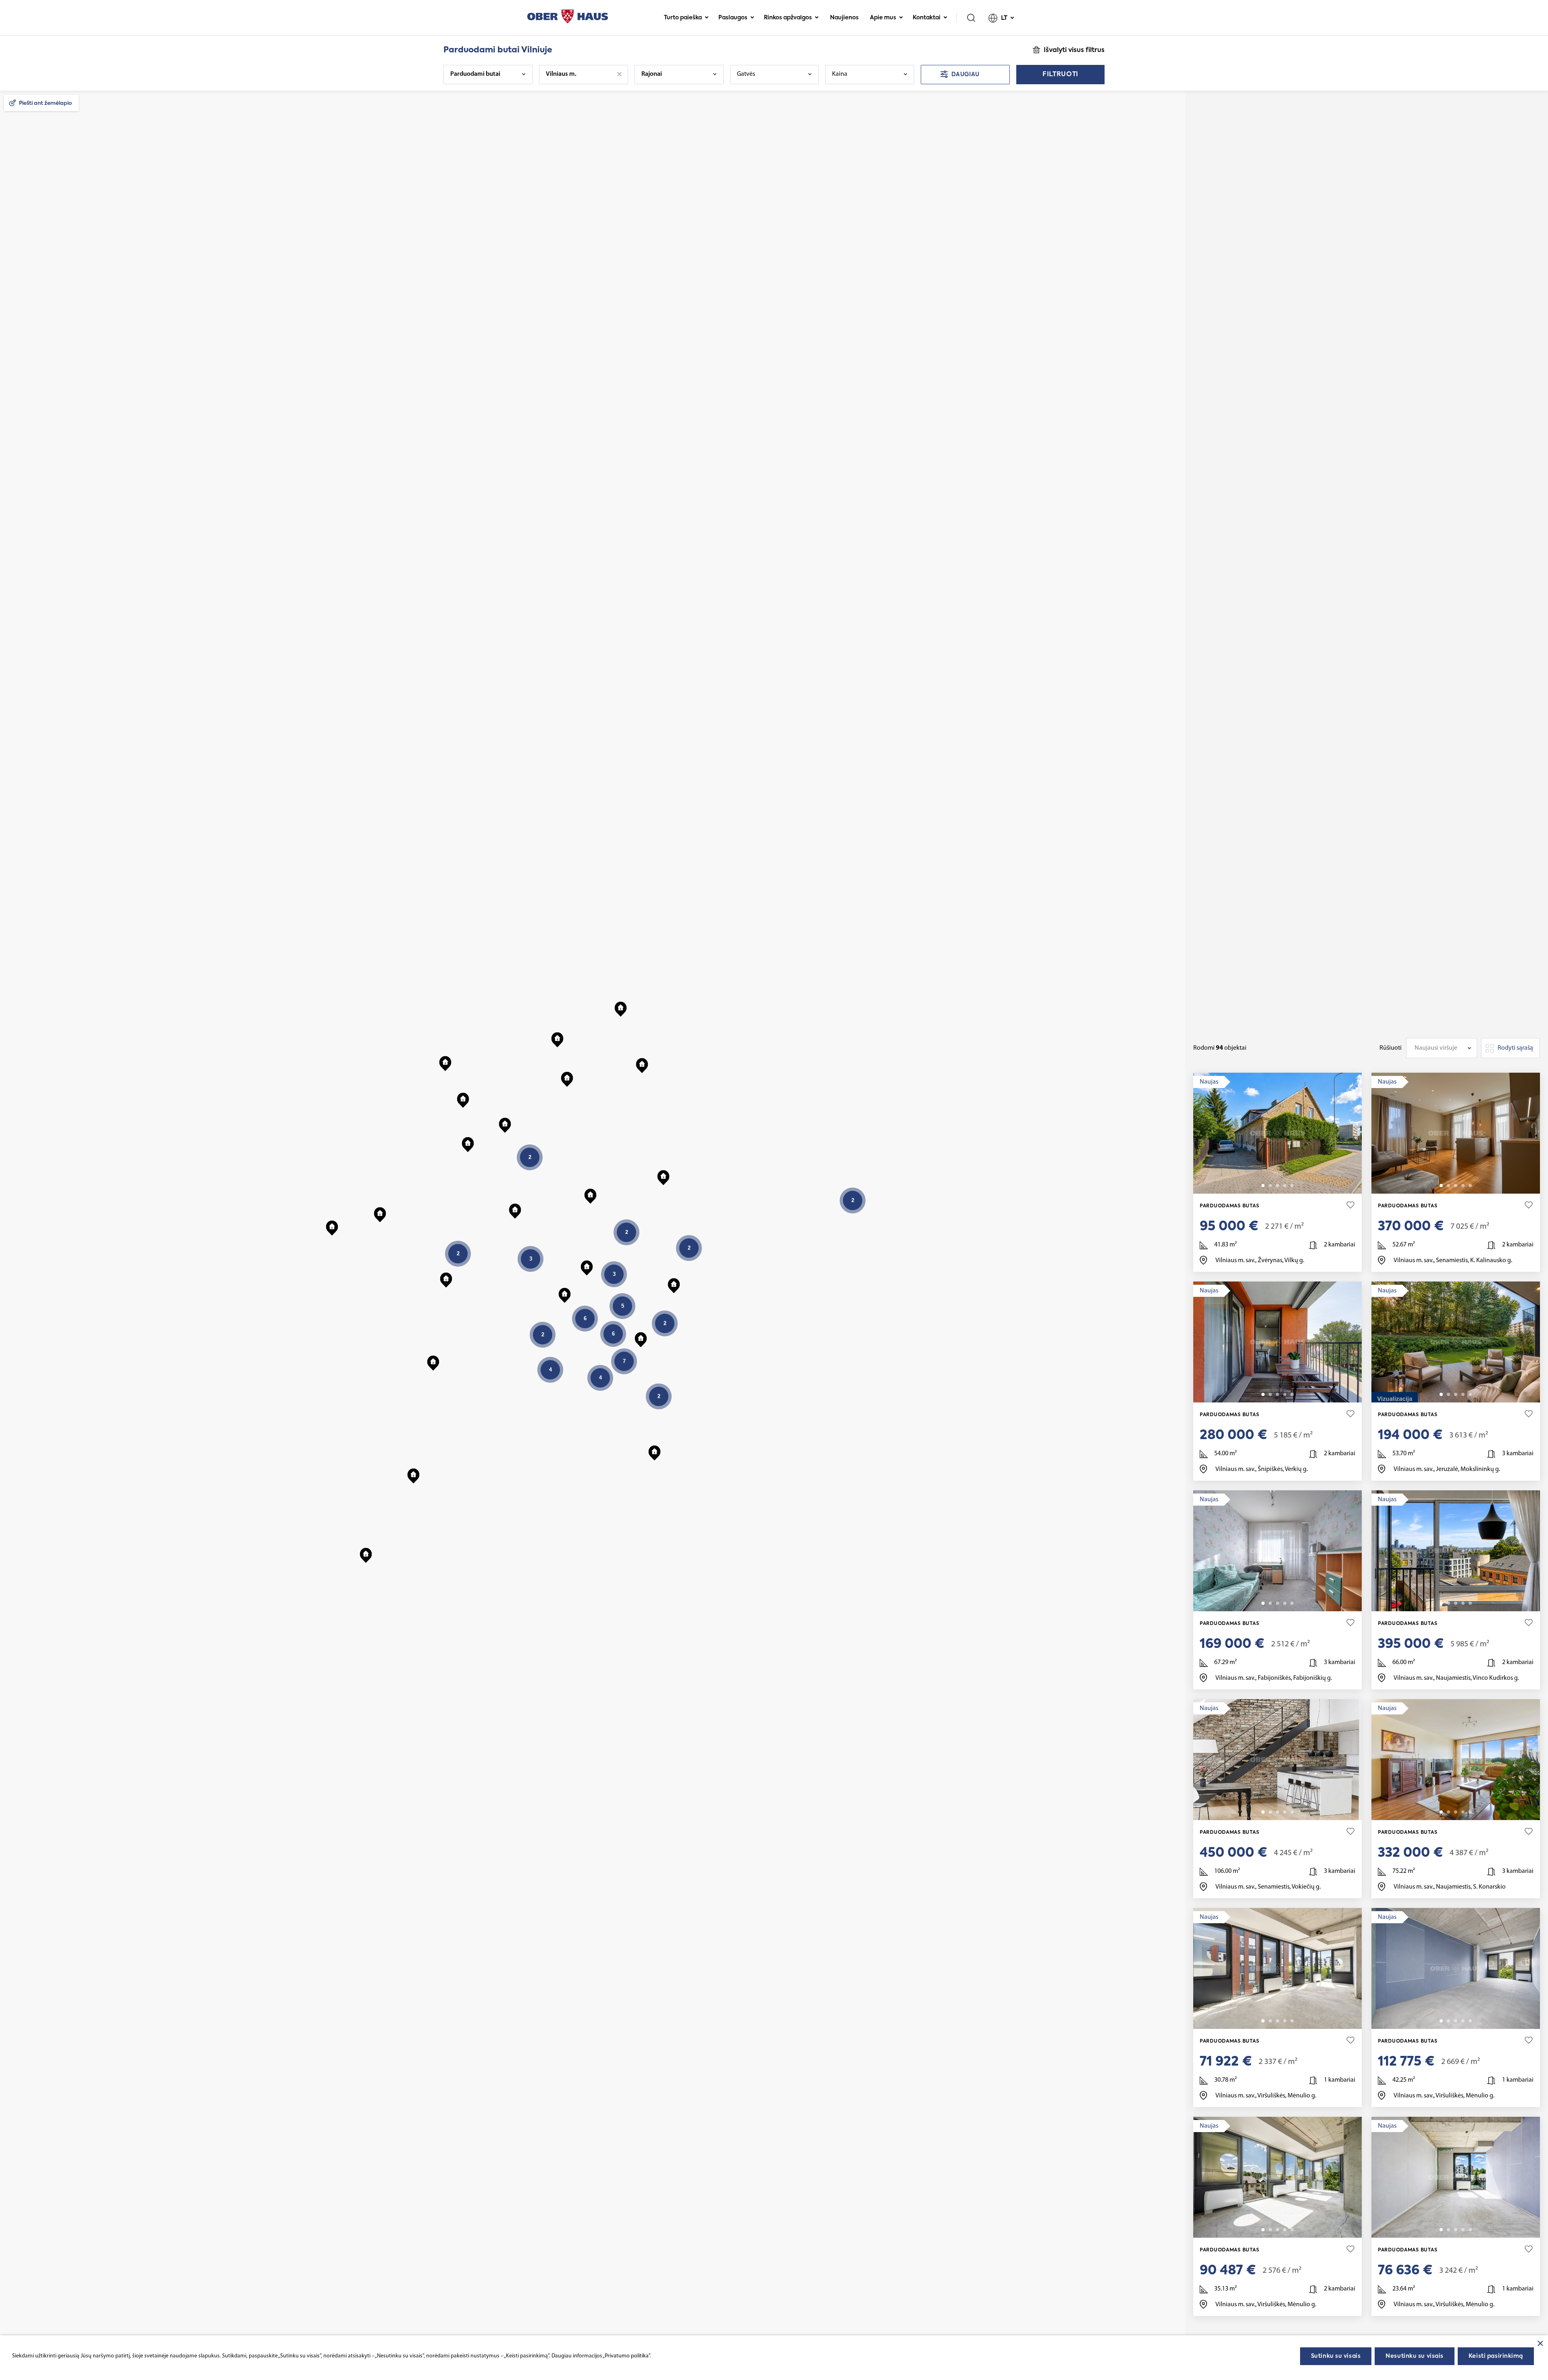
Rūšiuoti (1391, 1048)
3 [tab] (1278, 1186)
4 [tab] (1285, 1186)
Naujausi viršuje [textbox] (1436, 1048)
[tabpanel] (1278, 1133)
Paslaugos (733, 18)
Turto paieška (683, 18)
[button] (587, 1266)
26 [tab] (1470, 1603)
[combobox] (1442, 1048)
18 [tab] (1292, 1603)
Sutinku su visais (1336, 2356)
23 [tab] (1292, 2230)
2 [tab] (1270, 1186)
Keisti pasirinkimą (1496, 2356)
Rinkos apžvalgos (788, 18)
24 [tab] (1470, 2021)
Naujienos (844, 18)
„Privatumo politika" (626, 2356)
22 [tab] (1292, 1394)
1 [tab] (1263, 1186)
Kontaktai (927, 18)
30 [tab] (1292, 1812)
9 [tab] (1470, 1186)
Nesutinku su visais (1415, 2356)
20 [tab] (1470, 1812)
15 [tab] (1292, 1186)
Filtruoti (1060, 75)
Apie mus (883, 18)
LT (1004, 18)
